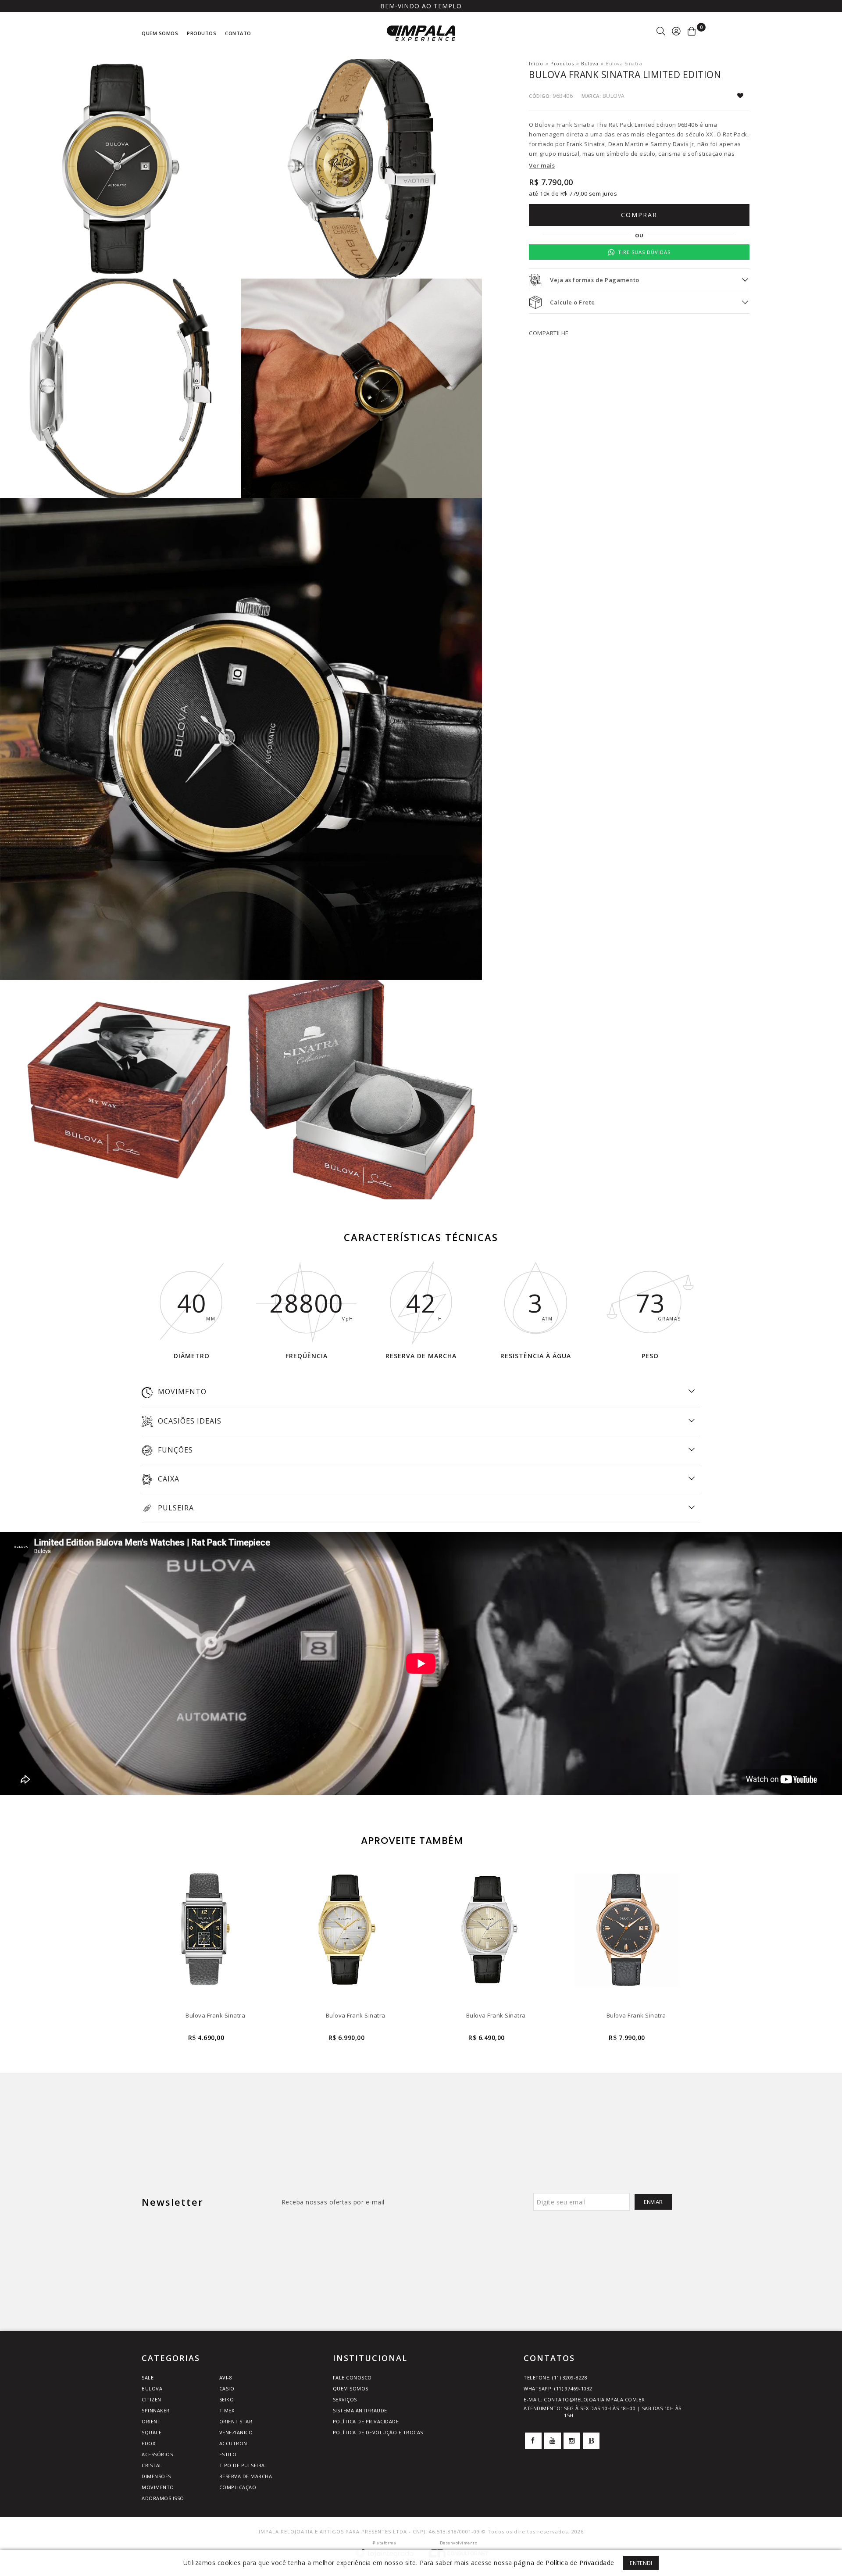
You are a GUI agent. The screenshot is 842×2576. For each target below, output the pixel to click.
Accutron (233, 2443)
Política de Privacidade (366, 2421)
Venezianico (236, 2432)
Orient (151, 2421)
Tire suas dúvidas (644, 252)
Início (536, 63)
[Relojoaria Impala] (421, 33)
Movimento (158, 2487)
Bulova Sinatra (624, 63)
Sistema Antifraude (360, 2410)
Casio (227, 2388)
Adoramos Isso (163, 2498)
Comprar (639, 215)
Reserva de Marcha (246, 2476)
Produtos (562, 63)
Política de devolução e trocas (378, 2432)
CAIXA (168, 1479)
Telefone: (555, 2377)
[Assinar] (653, 2202)
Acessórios (157, 2454)
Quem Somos (351, 2388)
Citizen (152, 2399)
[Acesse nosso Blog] (591, 2441)
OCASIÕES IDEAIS (189, 1421)
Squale (152, 2432)
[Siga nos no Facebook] (533, 2441)
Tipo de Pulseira (242, 2465)
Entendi (641, 2563)
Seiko (227, 2399)
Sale (148, 2377)
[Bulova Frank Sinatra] (206, 1955)
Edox (148, 2443)
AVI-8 (226, 2377)
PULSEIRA (175, 1508)
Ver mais (542, 165)
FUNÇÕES (174, 1450)
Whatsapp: (558, 2388)
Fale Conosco (352, 2377)
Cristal (152, 2465)
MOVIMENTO (181, 1392)
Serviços (345, 2399)
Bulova (590, 63)
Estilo (228, 2454)
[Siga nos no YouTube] (553, 2441)
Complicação (238, 2487)
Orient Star (236, 2421)
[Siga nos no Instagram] (572, 2441)
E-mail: (584, 2399)
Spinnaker (156, 2410)
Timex (227, 2410)
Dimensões (156, 2476)
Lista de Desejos (743, 96)
